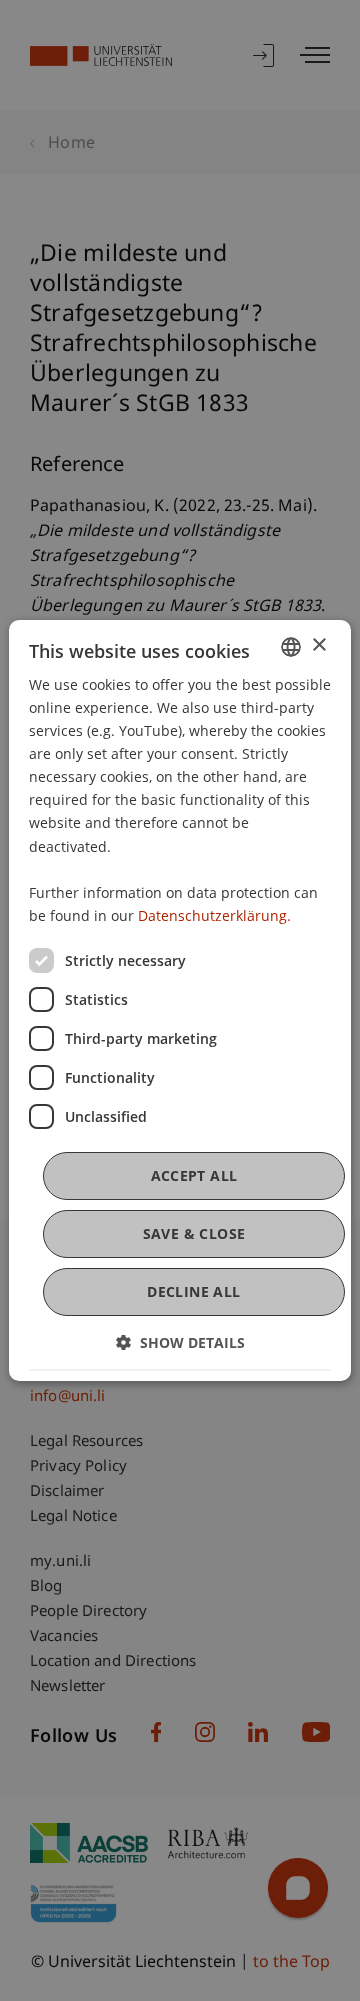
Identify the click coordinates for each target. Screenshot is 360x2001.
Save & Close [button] (194, 1233)
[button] (180, 1342)
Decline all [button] (193, 1291)
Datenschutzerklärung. (214, 915)
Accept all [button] (194, 1175)
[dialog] (180, 1001)
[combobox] (291, 647)
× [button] (318, 645)
